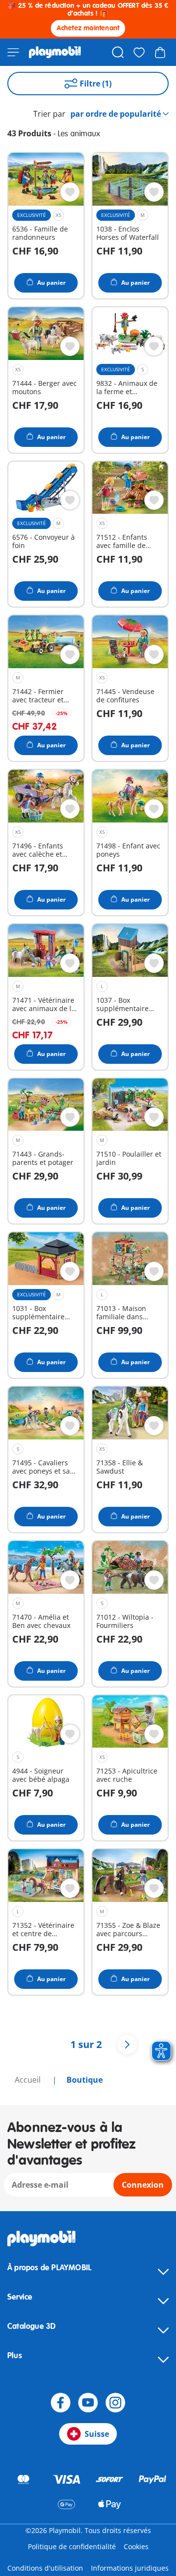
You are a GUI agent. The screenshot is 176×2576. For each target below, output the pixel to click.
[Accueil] (55, 52)
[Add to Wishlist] (70, 192)
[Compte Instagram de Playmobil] (115, 2403)
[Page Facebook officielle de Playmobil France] (61, 2403)
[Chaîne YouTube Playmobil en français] (88, 2403)
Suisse (97, 2434)
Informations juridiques (130, 2568)
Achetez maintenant (88, 28)
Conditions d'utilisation (45, 2568)
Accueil (29, 2080)
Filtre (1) (96, 84)
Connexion (143, 2185)
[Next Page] (127, 2045)
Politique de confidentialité (72, 2546)
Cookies (136, 2546)
